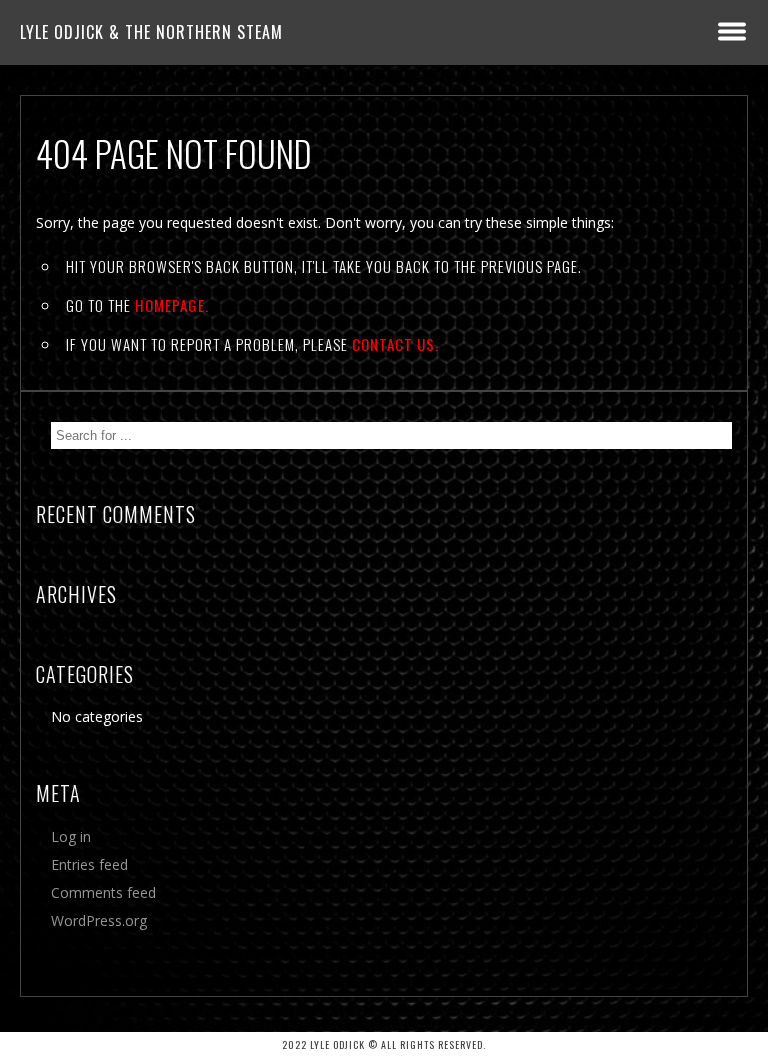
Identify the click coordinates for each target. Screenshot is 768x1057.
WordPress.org (99, 920)
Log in (71, 836)
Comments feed (103, 892)
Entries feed (89, 864)
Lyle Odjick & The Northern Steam (151, 32)
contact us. (395, 344)
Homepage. (172, 305)
